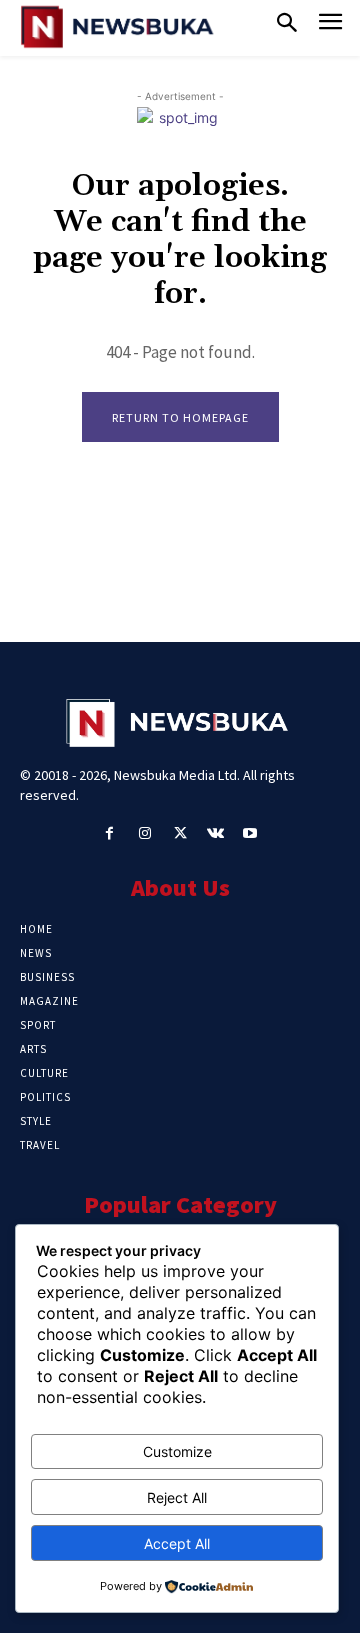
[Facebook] (109, 833)
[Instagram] (144, 833)
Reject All (177, 1497)
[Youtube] (250, 833)
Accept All (177, 1543)
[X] (179, 833)
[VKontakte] (215, 833)
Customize (177, 1451)
